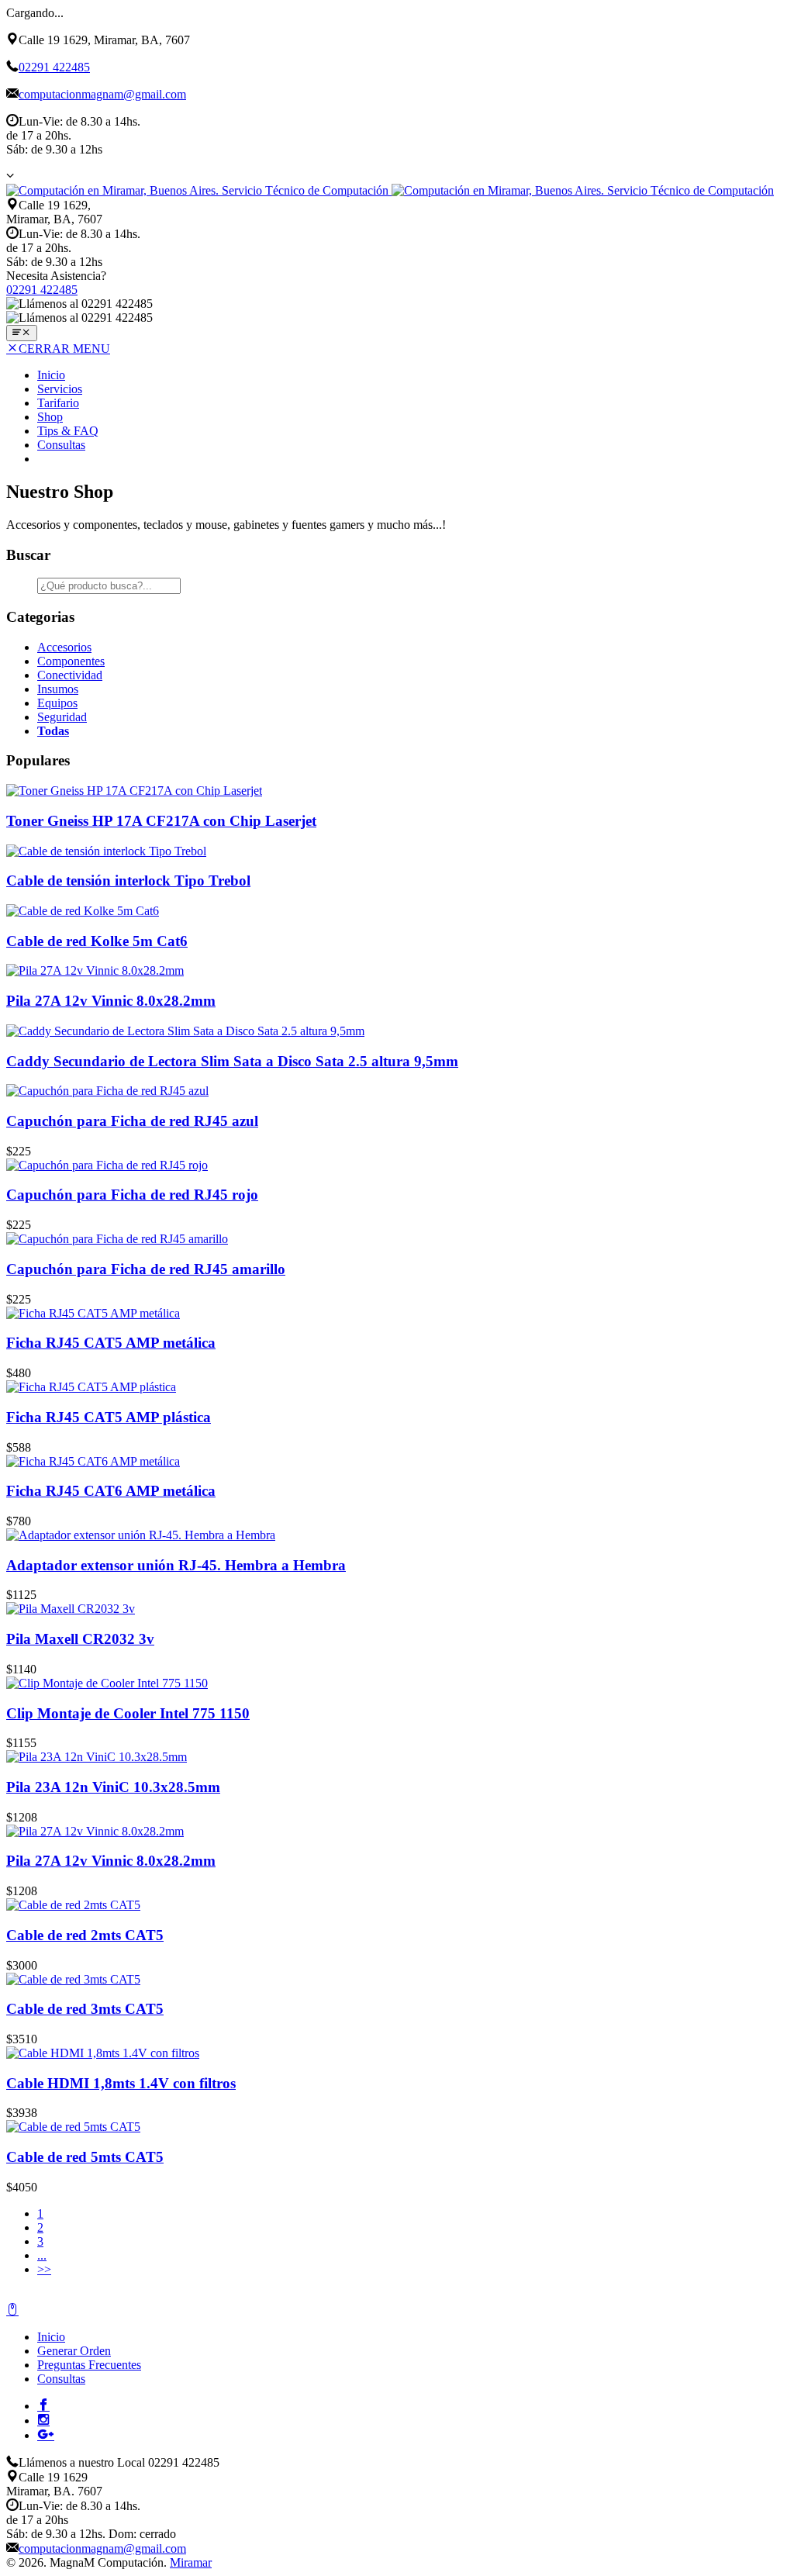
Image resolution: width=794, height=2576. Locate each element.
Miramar (191, 2562)
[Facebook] (43, 2405)
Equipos (57, 703)
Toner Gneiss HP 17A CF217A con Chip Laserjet (161, 821)
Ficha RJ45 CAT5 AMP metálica (111, 1343)
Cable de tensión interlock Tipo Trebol (128, 881)
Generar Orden (74, 2351)
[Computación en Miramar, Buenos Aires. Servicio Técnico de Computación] (390, 190)
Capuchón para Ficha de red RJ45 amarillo (146, 1269)
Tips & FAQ (68, 431)
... (42, 2255)
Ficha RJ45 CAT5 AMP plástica (109, 1417)
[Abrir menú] (22, 333)
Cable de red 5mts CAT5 (85, 2157)
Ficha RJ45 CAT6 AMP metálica (111, 1491)
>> (44, 2269)
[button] (10, 175)
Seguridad (62, 717)
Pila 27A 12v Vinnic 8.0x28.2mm (111, 1001)
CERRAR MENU (64, 349)
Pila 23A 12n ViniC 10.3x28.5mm (113, 1787)
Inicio (51, 375)
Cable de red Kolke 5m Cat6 (97, 941)
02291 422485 (54, 67)
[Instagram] (43, 2419)
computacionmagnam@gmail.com (102, 94)
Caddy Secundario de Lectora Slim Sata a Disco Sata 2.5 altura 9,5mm (232, 1061)
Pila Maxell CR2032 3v (80, 1639)
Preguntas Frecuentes (89, 2365)
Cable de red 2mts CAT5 (85, 1935)
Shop (50, 417)
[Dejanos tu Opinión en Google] (46, 2434)
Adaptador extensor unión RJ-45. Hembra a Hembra (176, 1565)
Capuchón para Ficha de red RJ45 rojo (132, 1195)
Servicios (60, 389)
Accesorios (64, 647)
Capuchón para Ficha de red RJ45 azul (132, 1121)
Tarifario (58, 403)
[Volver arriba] (12, 2310)
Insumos (58, 689)
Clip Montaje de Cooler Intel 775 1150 (128, 1713)
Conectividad (70, 675)
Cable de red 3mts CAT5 (85, 2009)
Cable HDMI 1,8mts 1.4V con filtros (121, 2083)
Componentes (71, 661)
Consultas (61, 445)
